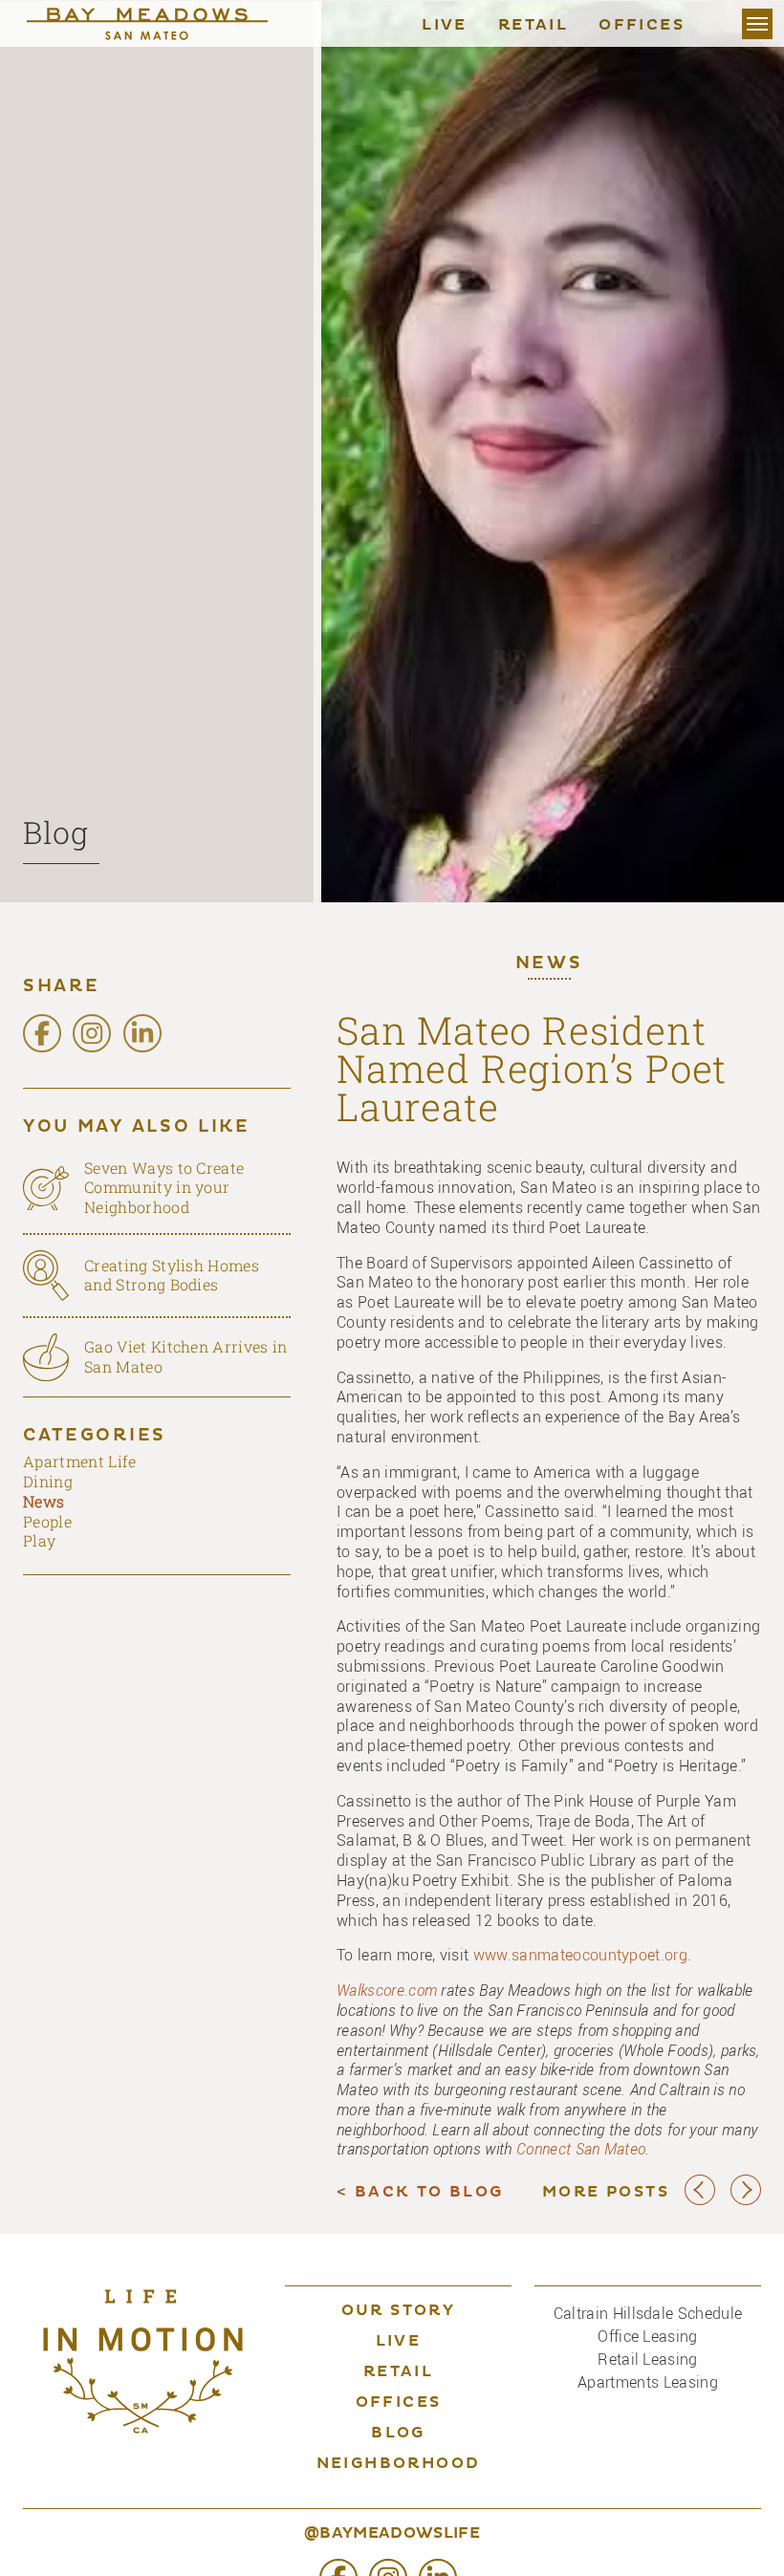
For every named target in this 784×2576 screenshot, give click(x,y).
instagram (92, 1033)
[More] (757, 24)
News (549, 964)
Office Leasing (647, 2336)
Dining (48, 1481)
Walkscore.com (387, 1990)
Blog (56, 832)
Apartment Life (79, 1461)
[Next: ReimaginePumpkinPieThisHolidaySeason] (746, 2201)
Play (39, 1540)
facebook (42, 1033)
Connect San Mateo (581, 2149)
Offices (642, 26)
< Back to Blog (420, 2193)
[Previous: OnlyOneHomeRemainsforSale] (700, 2201)
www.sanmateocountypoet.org (580, 1955)
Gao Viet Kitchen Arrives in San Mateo (186, 1356)
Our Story (399, 2311)
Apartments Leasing (648, 2382)
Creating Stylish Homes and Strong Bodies (172, 1275)
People (47, 1521)
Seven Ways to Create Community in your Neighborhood (164, 1188)
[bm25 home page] (166, 24)
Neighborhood (399, 2464)
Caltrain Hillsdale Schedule (648, 2313)
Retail (533, 26)
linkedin (142, 1033)
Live (445, 26)
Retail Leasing (647, 2359)
